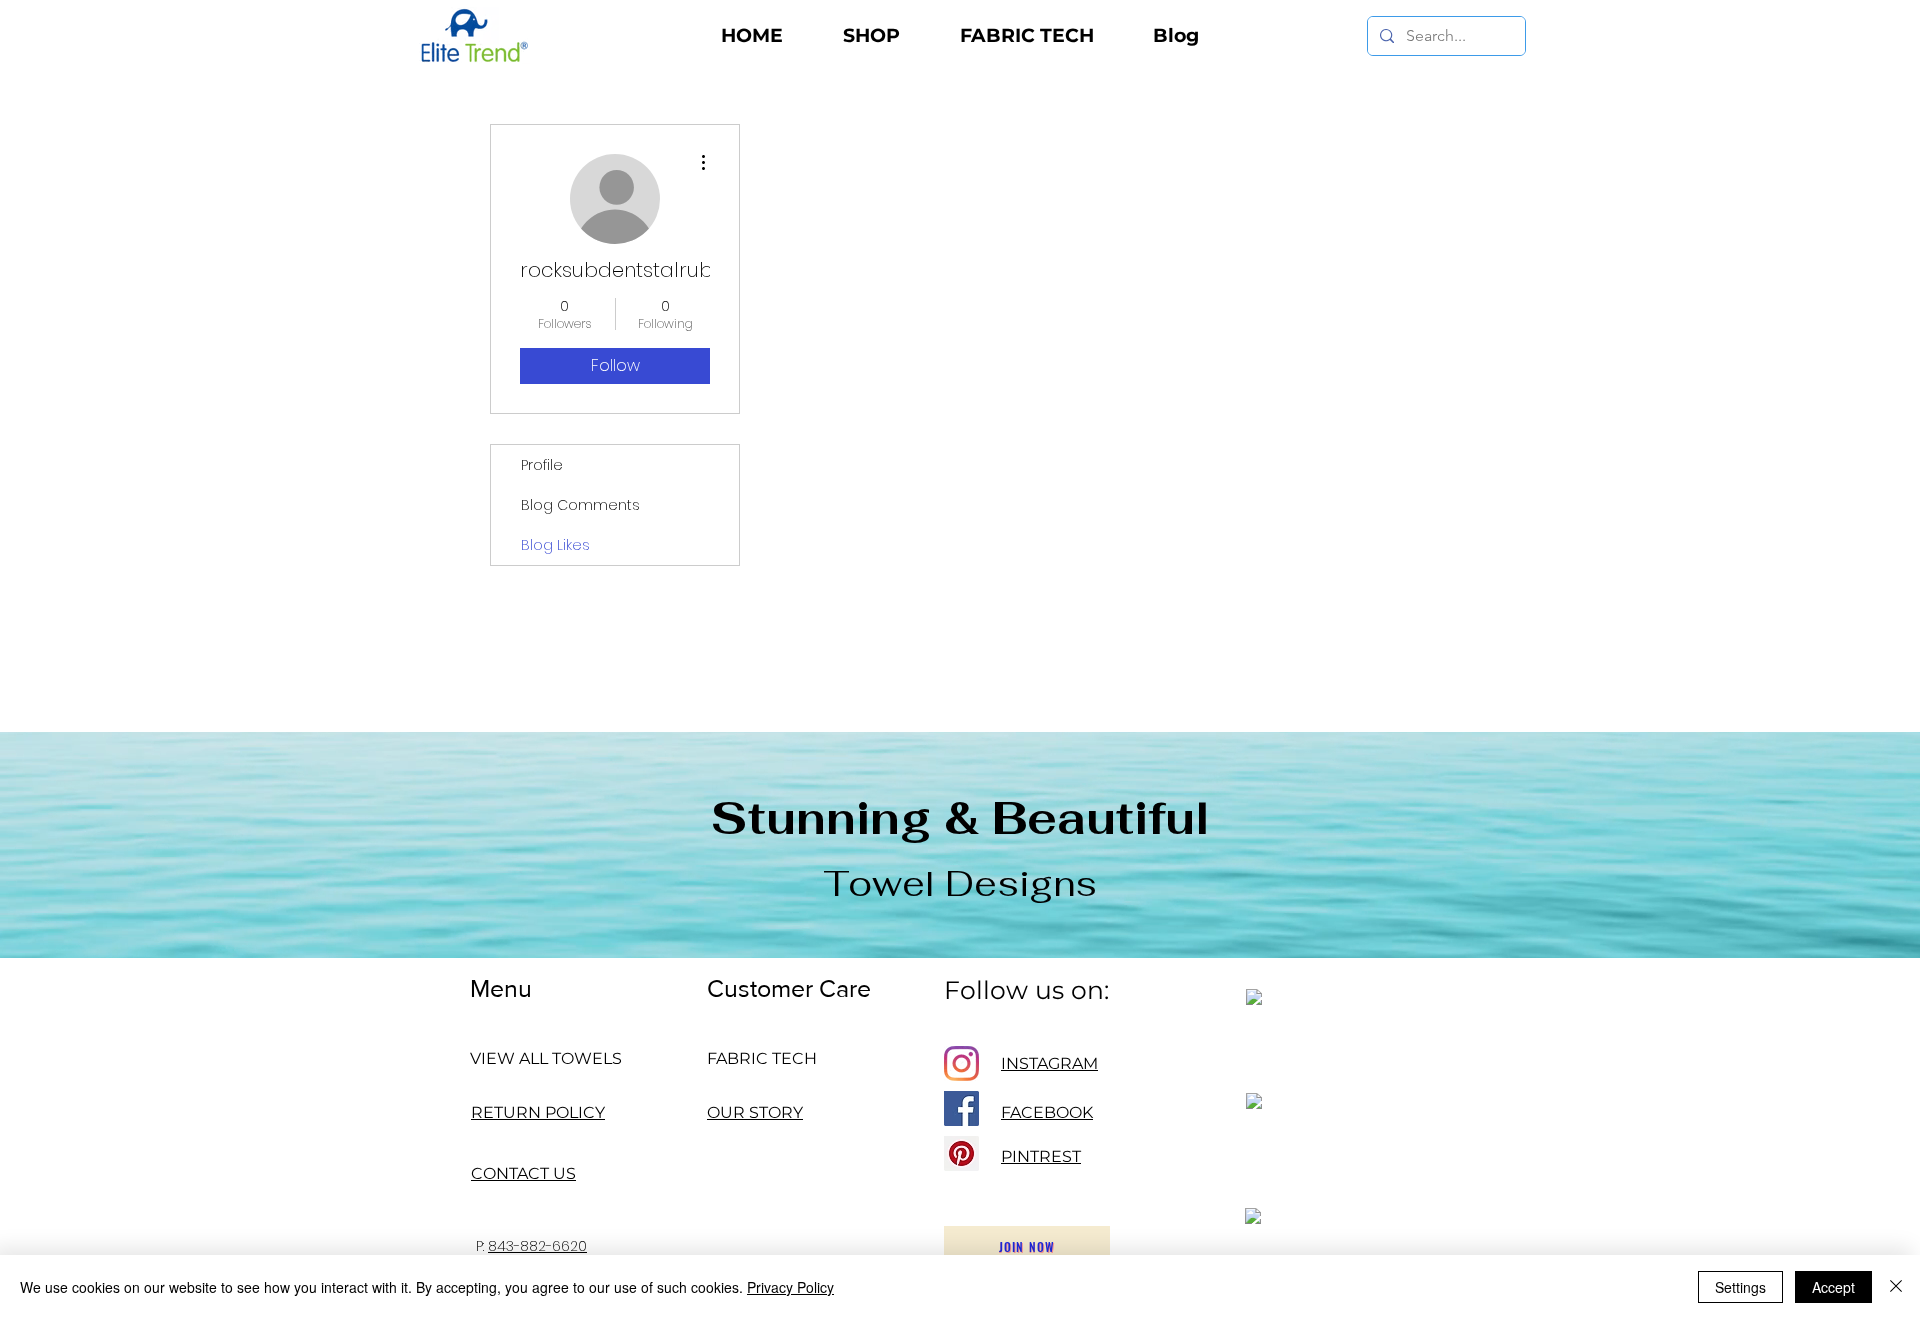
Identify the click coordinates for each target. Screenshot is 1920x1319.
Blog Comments (580, 505)
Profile (542, 465)
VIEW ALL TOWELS (546, 1058)
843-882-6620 (537, 1246)
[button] (871, 36)
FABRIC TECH (762, 1058)
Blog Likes (555, 545)
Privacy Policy (790, 1287)
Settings (1740, 1287)
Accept (1833, 1287)
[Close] (1896, 1287)
